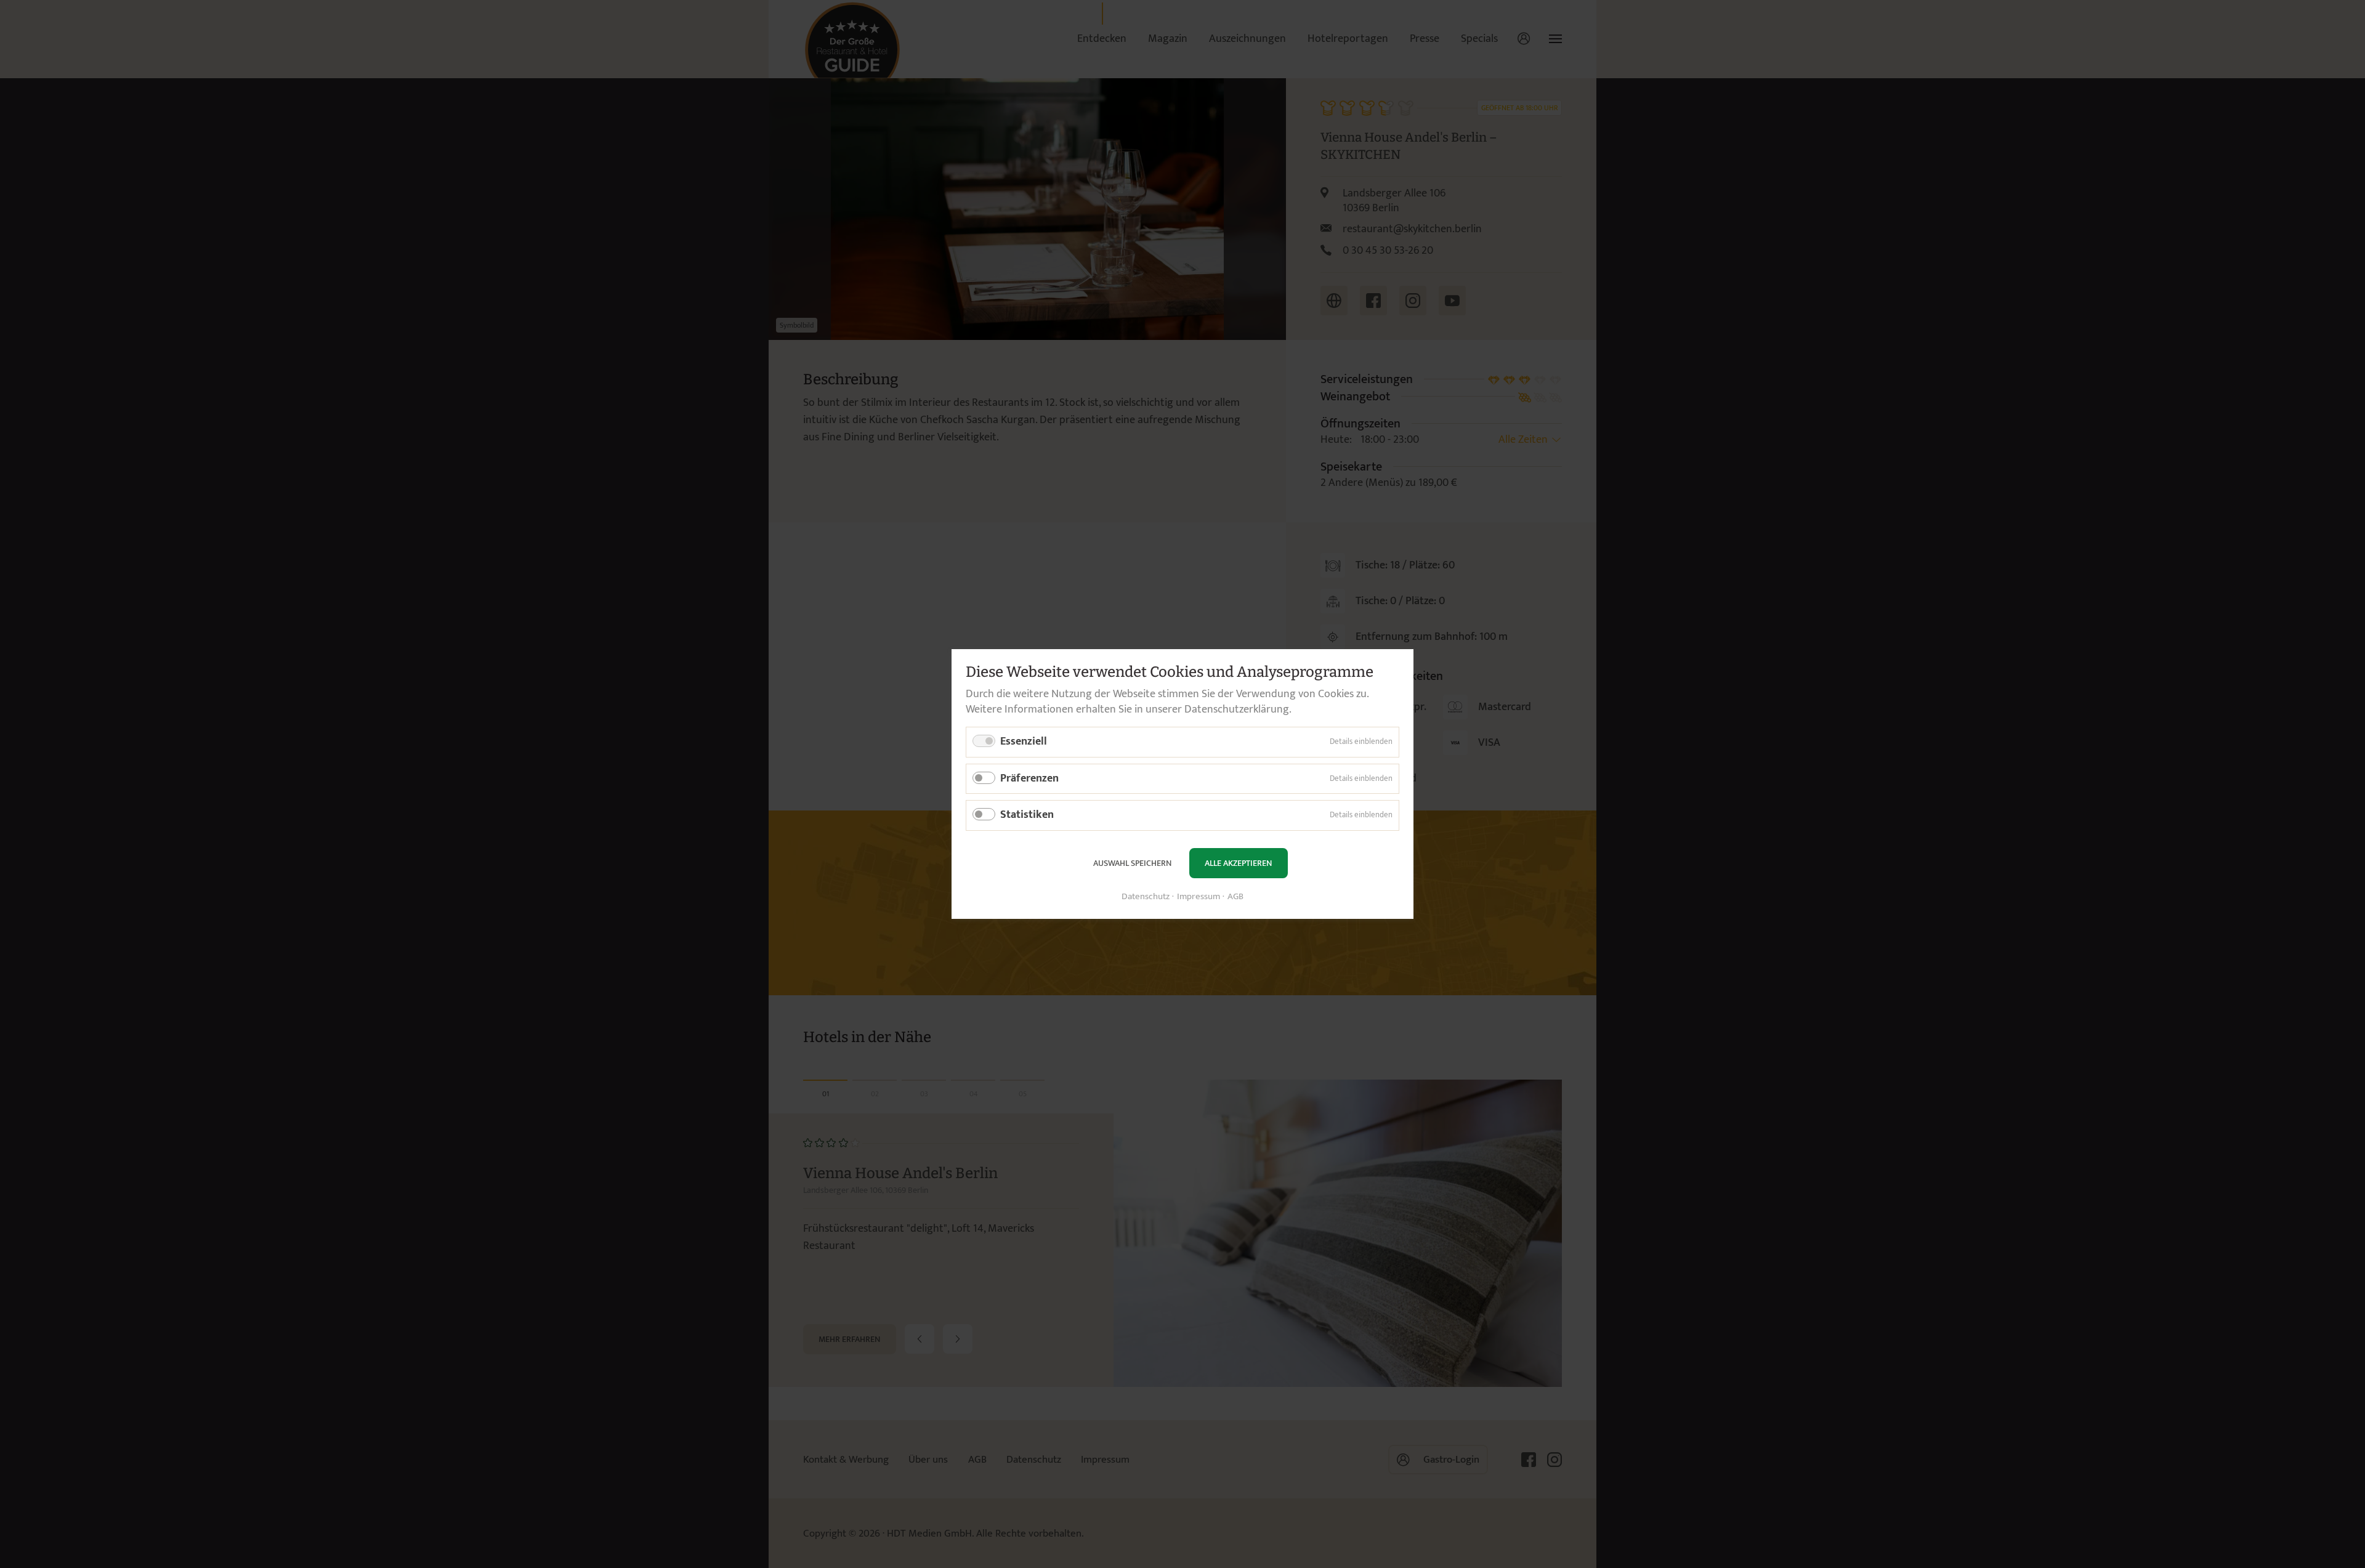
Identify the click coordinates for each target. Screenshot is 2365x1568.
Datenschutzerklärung (1237, 709)
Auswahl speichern (1132, 863)
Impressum (1199, 897)
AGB (1235, 897)
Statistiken (1027, 815)
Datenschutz (1146, 897)
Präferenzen (1029, 778)
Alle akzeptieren (1238, 863)
